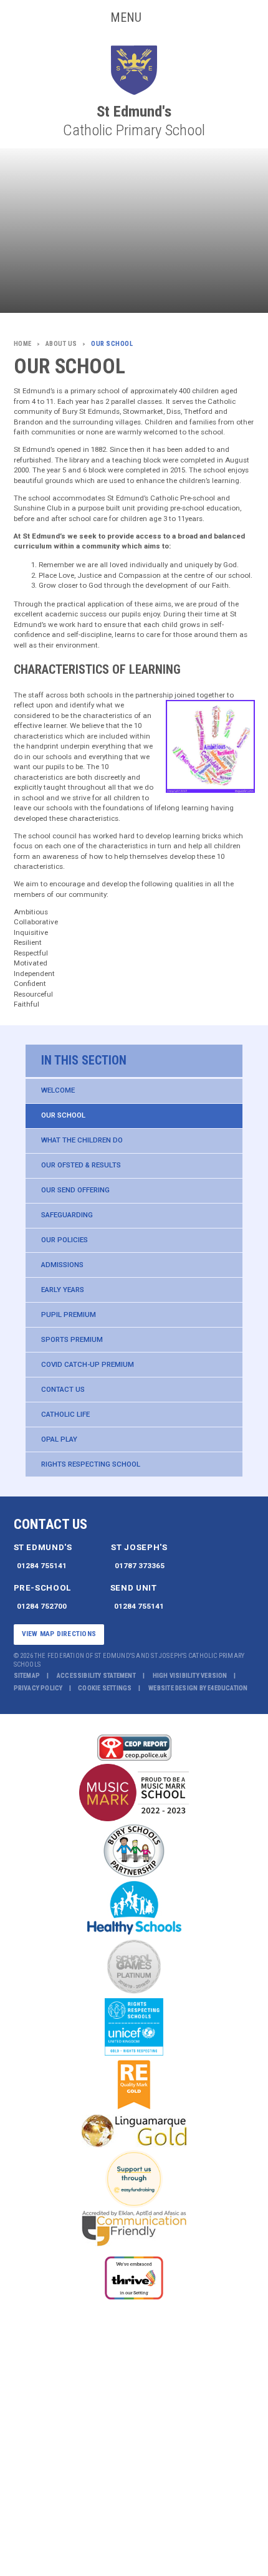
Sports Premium (72, 1339)
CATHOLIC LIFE (65, 1414)
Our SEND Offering (75, 1190)
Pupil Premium (69, 1314)
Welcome (58, 1090)
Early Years (63, 1290)
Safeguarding (67, 1215)
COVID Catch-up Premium (88, 1364)
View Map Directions (59, 1634)
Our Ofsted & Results (81, 1165)
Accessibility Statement (96, 1676)
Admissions (62, 1265)
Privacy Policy (38, 1688)
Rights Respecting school (91, 1464)
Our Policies (65, 1240)
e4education (227, 1688)
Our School (63, 1115)
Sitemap (27, 1676)
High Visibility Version (190, 1676)
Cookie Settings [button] (105, 1688)
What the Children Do (82, 1140)
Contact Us (63, 1389)
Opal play (59, 1439)
